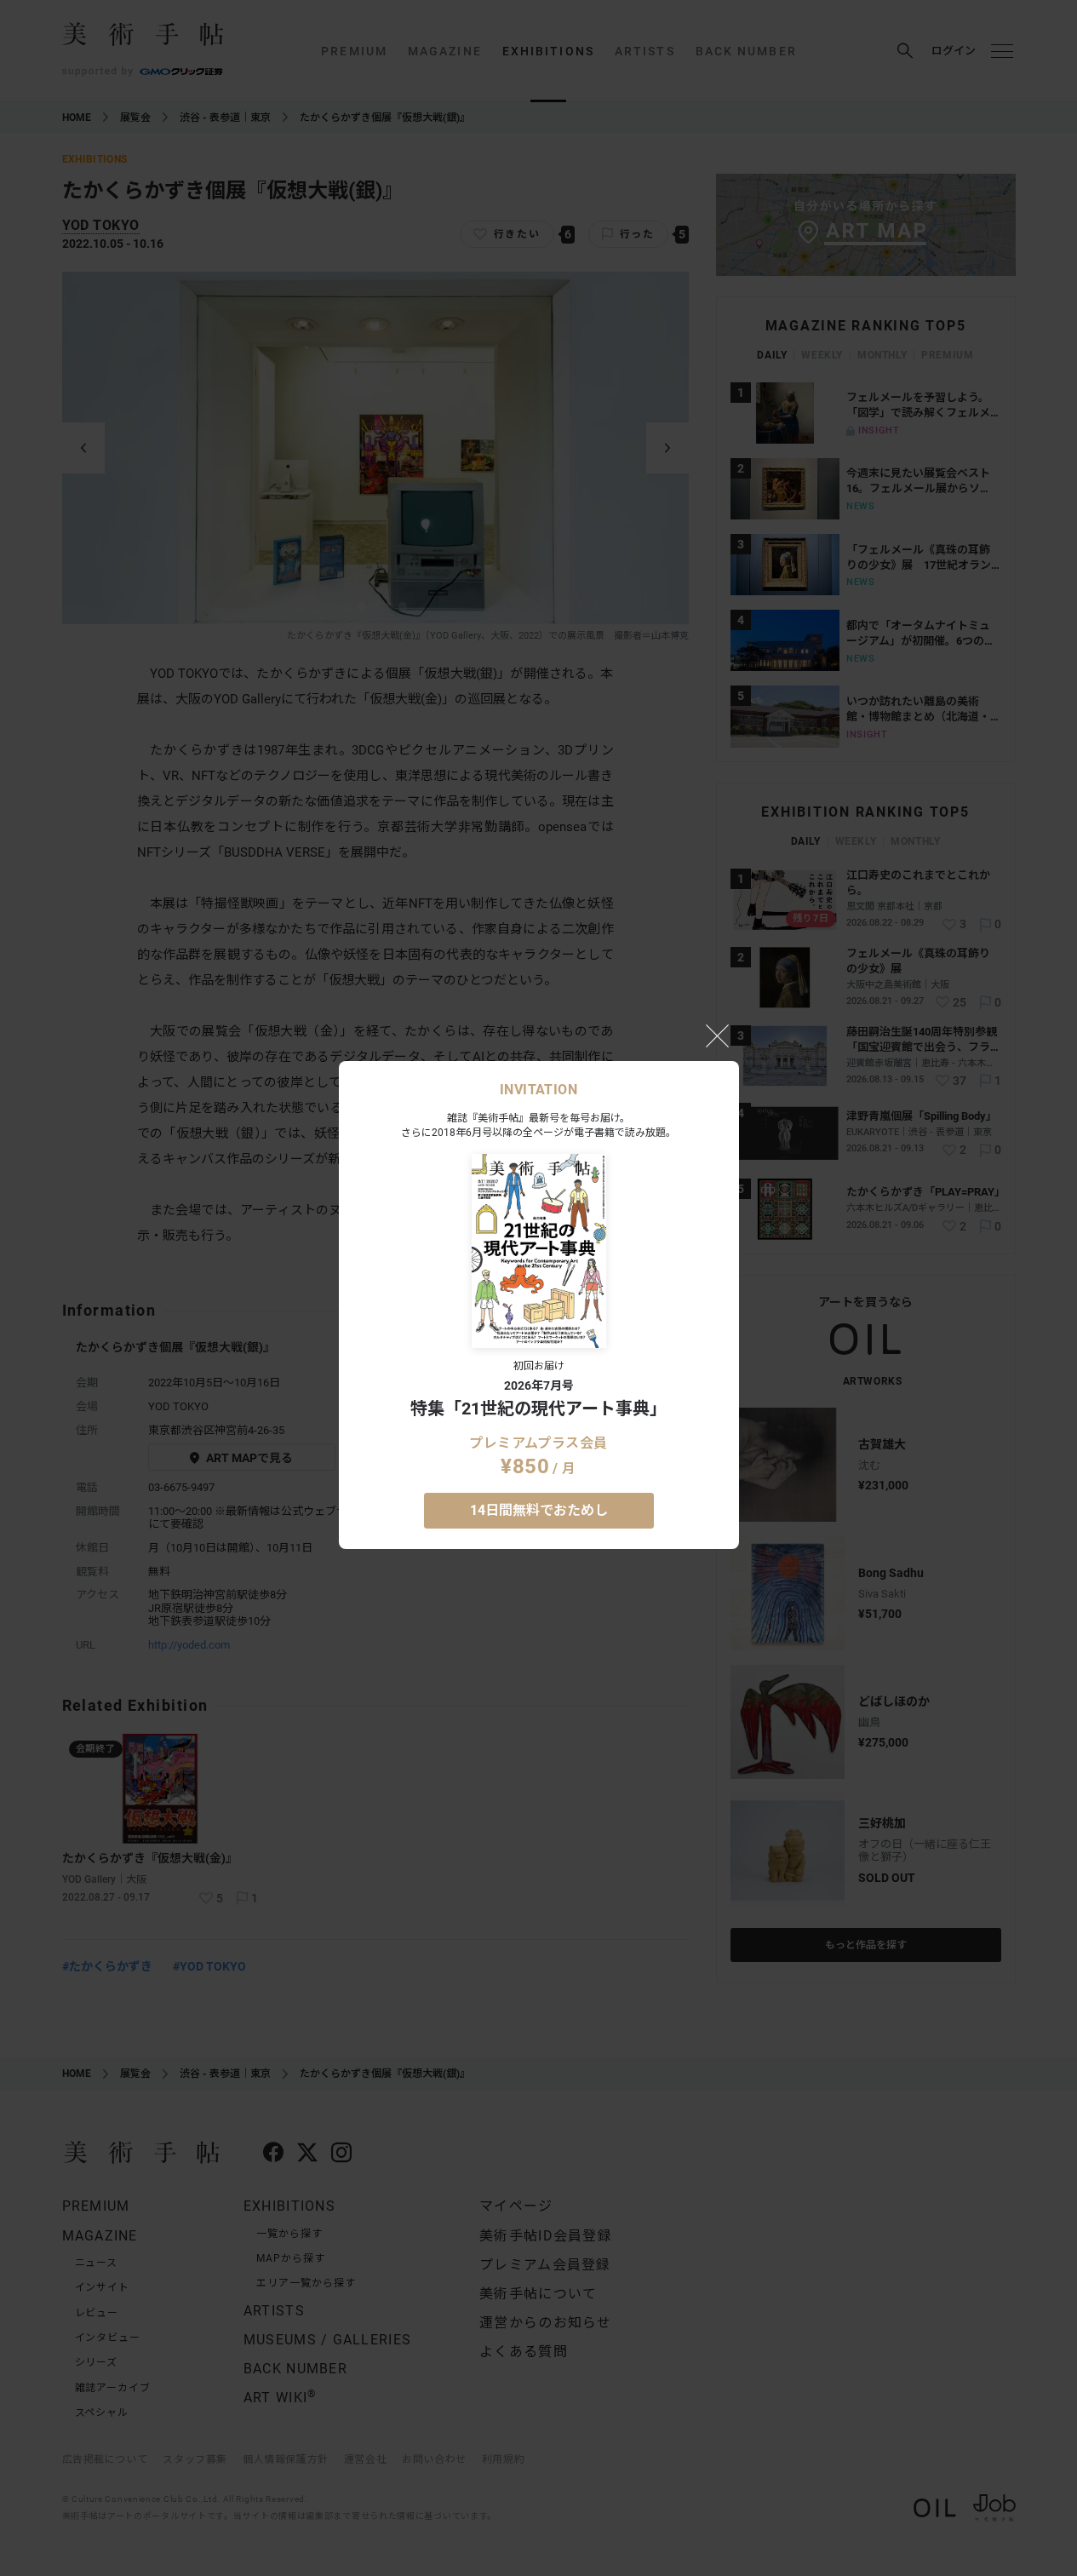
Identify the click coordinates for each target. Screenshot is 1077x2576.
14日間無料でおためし (539, 1510)
